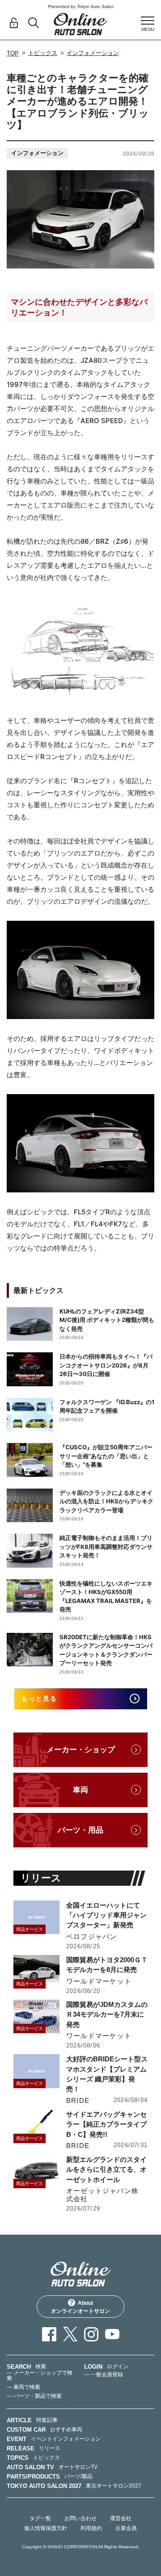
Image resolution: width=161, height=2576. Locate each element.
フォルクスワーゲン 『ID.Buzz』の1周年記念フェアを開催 (107, 1406)
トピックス (43, 53)
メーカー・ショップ (81, 1750)
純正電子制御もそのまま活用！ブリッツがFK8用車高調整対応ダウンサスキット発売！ (106, 1546)
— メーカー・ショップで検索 (40, 2375)
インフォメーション (93, 53)
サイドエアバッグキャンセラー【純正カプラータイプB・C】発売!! (106, 2124)
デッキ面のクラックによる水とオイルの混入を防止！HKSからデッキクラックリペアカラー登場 (106, 1501)
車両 (80, 1790)
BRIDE (78, 2100)
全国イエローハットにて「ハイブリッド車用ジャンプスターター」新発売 (106, 1915)
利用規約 (91, 2528)
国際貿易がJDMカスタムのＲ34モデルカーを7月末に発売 (107, 2014)
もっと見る (40, 1698)
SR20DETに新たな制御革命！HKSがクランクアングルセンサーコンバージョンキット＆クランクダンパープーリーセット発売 (106, 1650)
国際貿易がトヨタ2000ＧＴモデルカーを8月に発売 (107, 1965)
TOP (13, 53)
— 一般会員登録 (104, 2375)
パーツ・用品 (80, 1830)
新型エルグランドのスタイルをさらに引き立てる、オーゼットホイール (106, 2169)
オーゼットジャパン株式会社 (102, 2195)
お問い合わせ (80, 2518)
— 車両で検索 (23, 2387)
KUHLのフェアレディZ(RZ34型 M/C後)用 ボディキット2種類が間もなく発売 (107, 1320)
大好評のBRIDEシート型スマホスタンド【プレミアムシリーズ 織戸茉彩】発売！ (107, 2074)
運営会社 (121, 2518)
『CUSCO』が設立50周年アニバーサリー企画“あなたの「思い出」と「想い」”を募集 (106, 1456)
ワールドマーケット (99, 1981)
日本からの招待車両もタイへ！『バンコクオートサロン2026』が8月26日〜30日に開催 (106, 1365)
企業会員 (126, 2528)
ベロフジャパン (91, 1936)
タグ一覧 (40, 2518)
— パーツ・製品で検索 (34, 2396)
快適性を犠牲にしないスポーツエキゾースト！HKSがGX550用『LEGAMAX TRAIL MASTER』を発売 (106, 1596)
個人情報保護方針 (46, 2528)
